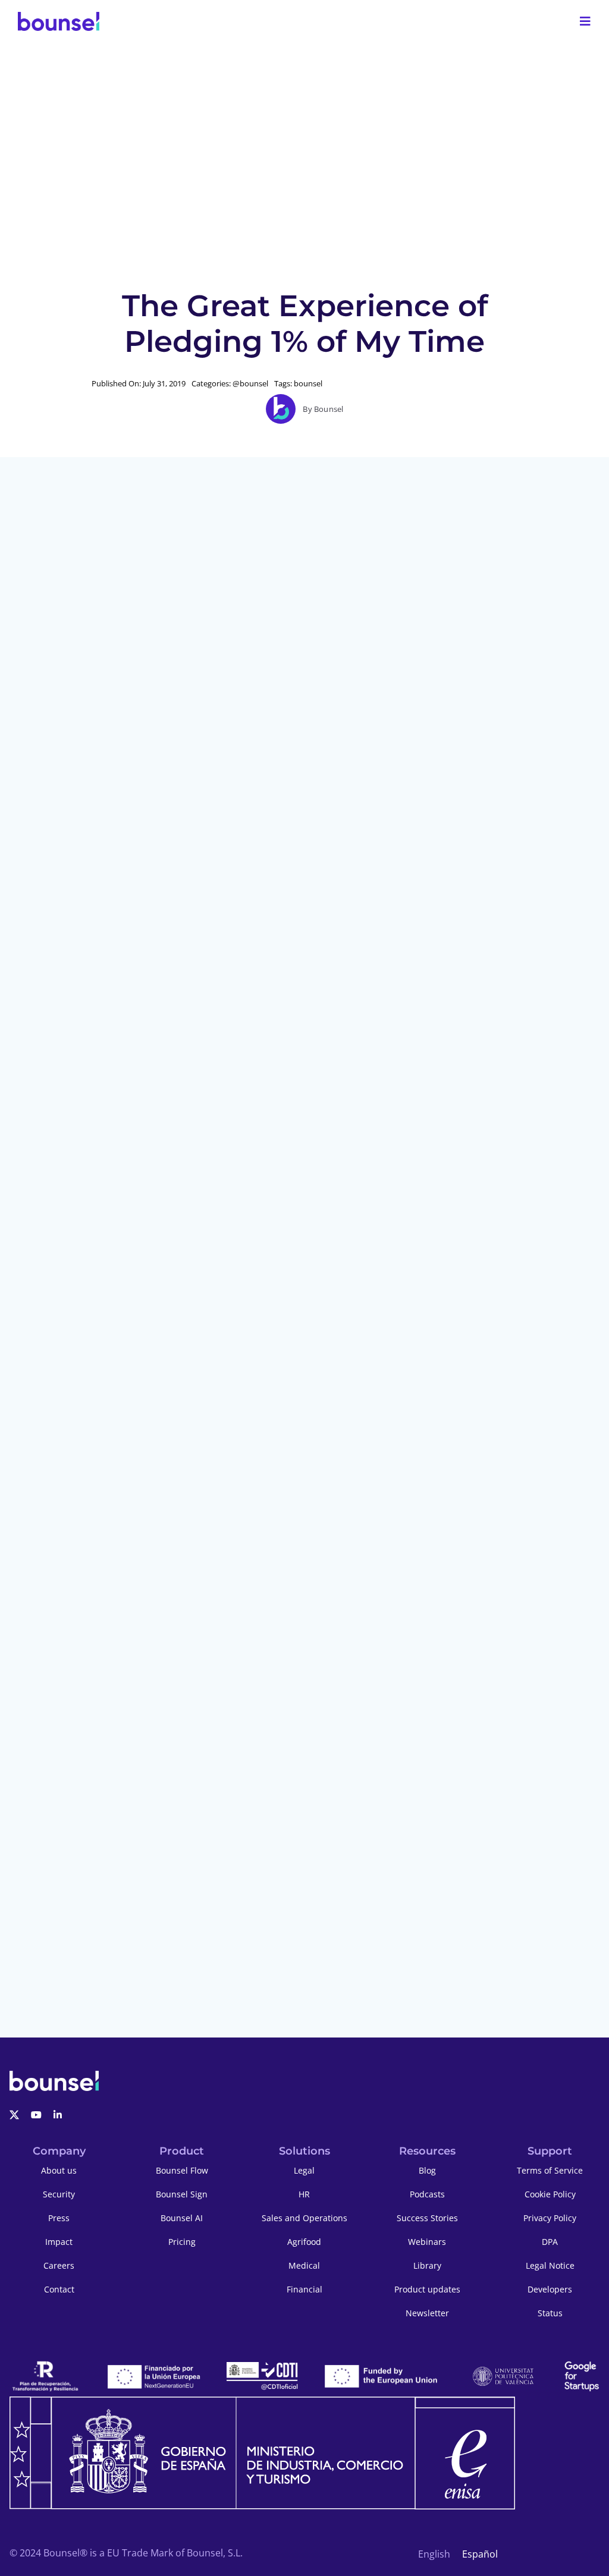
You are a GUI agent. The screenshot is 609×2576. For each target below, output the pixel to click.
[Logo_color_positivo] (59, 21)
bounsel (308, 383)
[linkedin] (58, 2115)
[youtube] (36, 2115)
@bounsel (250, 383)
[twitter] (14, 2115)
